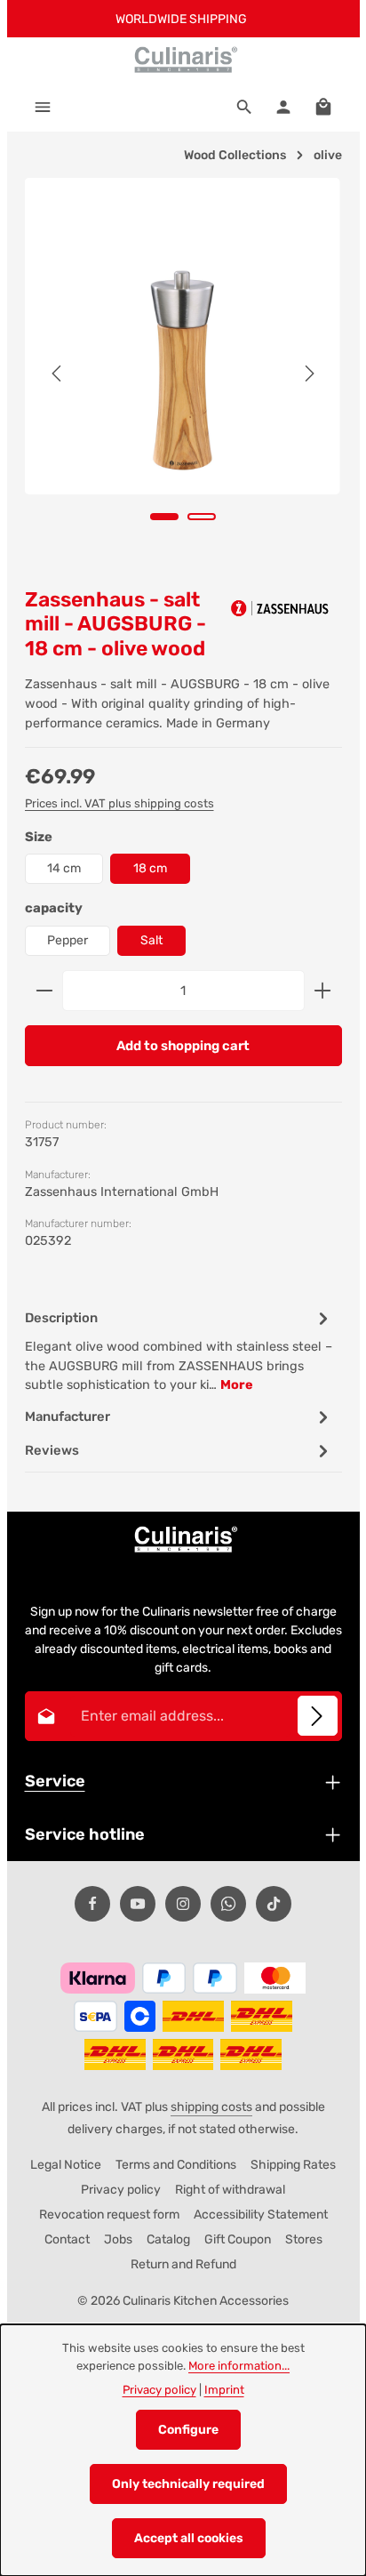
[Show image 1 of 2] (164, 517)
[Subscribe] (318, 1716)
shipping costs (211, 2107)
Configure (188, 2430)
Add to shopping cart (183, 1046)
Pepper (68, 940)
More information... (239, 2366)
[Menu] (43, 107)
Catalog (168, 2239)
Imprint (224, 2390)
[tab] (179, 1350)
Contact (67, 2239)
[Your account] (283, 107)
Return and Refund (183, 2264)
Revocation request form (109, 2215)
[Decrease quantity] (44, 991)
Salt (151, 940)
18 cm (150, 868)
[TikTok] (274, 1904)
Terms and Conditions (176, 2165)
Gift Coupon (238, 2239)
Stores (304, 2239)
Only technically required (188, 2484)
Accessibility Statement (261, 2215)
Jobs (118, 2239)
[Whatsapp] (228, 1904)
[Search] (244, 107)
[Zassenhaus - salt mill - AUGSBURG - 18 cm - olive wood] (183, 336)
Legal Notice (66, 2165)
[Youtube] (138, 1904)
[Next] (308, 373)
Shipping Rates (293, 2165)
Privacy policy (121, 2190)
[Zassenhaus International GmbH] (280, 608)
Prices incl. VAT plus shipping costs (119, 803)
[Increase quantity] (323, 991)
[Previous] (58, 373)
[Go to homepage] (183, 60)
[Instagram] (183, 1904)
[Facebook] (92, 1904)
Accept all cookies (189, 2538)
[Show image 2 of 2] (202, 517)
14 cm (64, 868)
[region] (183, 374)
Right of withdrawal (230, 2190)
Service (55, 1781)
